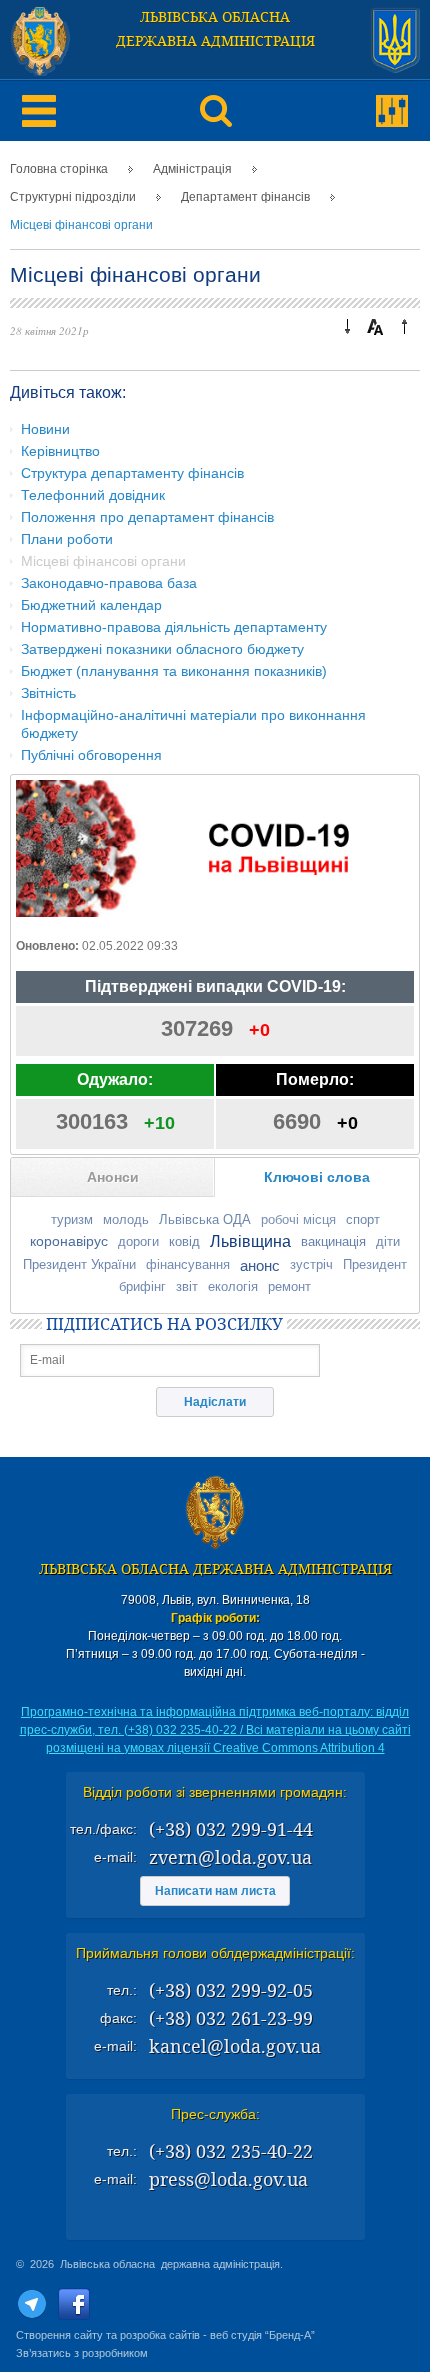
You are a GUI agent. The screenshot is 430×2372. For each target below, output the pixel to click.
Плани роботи (67, 539)
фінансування (188, 1264)
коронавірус (69, 1241)
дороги (138, 1241)
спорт (363, 1219)
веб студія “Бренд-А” (262, 2335)
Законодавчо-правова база (109, 583)
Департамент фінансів (245, 197)
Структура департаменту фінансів (132, 473)
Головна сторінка (59, 169)
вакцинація (333, 1241)
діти (388, 1241)
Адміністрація (192, 169)
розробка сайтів (160, 2335)
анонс (260, 1265)
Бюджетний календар (91, 605)
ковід (184, 1241)
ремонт (289, 1286)
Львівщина (250, 1241)
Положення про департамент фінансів (147, 517)
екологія (233, 1286)
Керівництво (60, 451)
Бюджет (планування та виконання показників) (174, 671)
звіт (187, 1286)
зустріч (311, 1264)
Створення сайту (59, 2335)
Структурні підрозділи (73, 197)
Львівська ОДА (205, 1219)
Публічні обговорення (91, 755)
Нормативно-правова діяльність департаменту (174, 627)
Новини (45, 429)
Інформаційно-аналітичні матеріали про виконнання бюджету (193, 724)
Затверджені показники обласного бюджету (162, 649)
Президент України (79, 1264)
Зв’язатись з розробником (82, 2353)
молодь (126, 1219)
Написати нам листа (215, 1891)
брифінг (142, 1286)
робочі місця (298, 1219)
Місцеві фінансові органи (81, 225)
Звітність (48, 693)
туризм (72, 1219)
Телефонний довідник (93, 495)
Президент (375, 1264)
